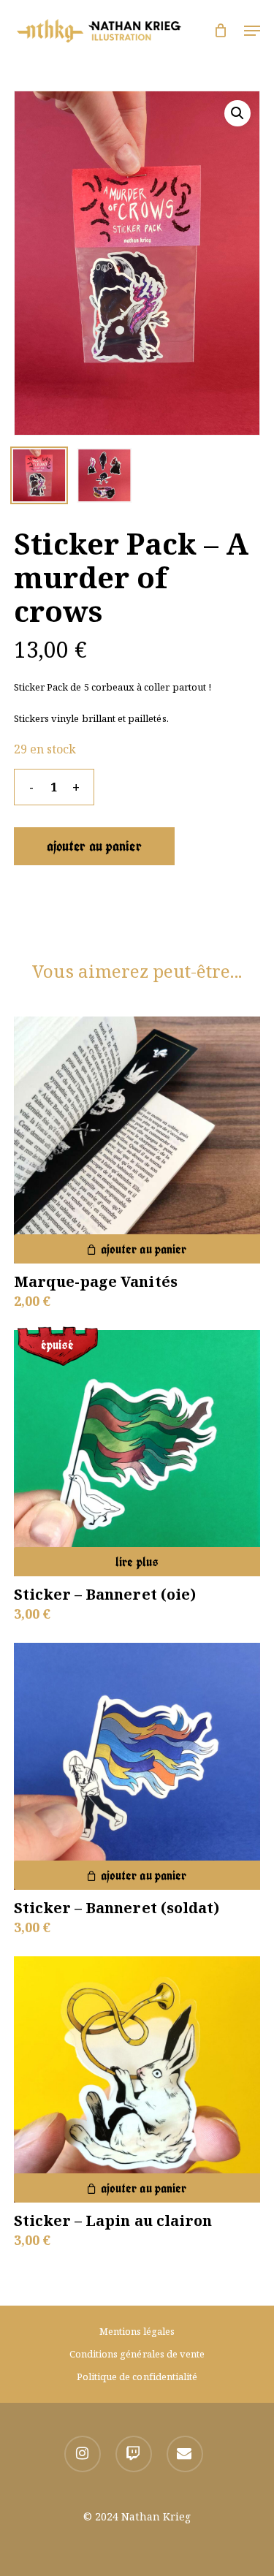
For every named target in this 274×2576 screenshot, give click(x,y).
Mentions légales (137, 2331)
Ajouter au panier (94, 846)
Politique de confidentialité (137, 2376)
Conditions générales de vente (137, 2354)
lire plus (137, 1562)
